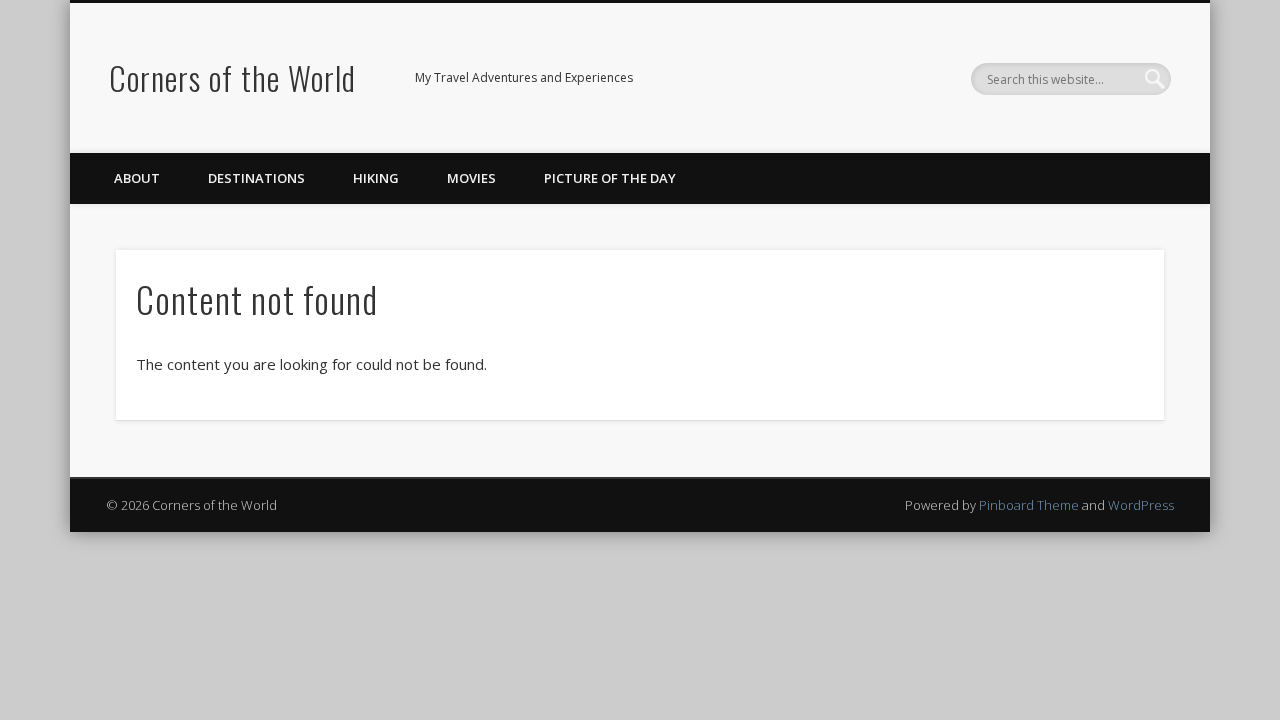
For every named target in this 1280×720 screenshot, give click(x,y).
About (137, 178)
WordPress (1141, 505)
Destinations (256, 178)
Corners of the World (232, 77)
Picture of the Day (610, 178)
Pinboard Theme (1029, 505)
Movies (471, 178)
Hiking (376, 178)
